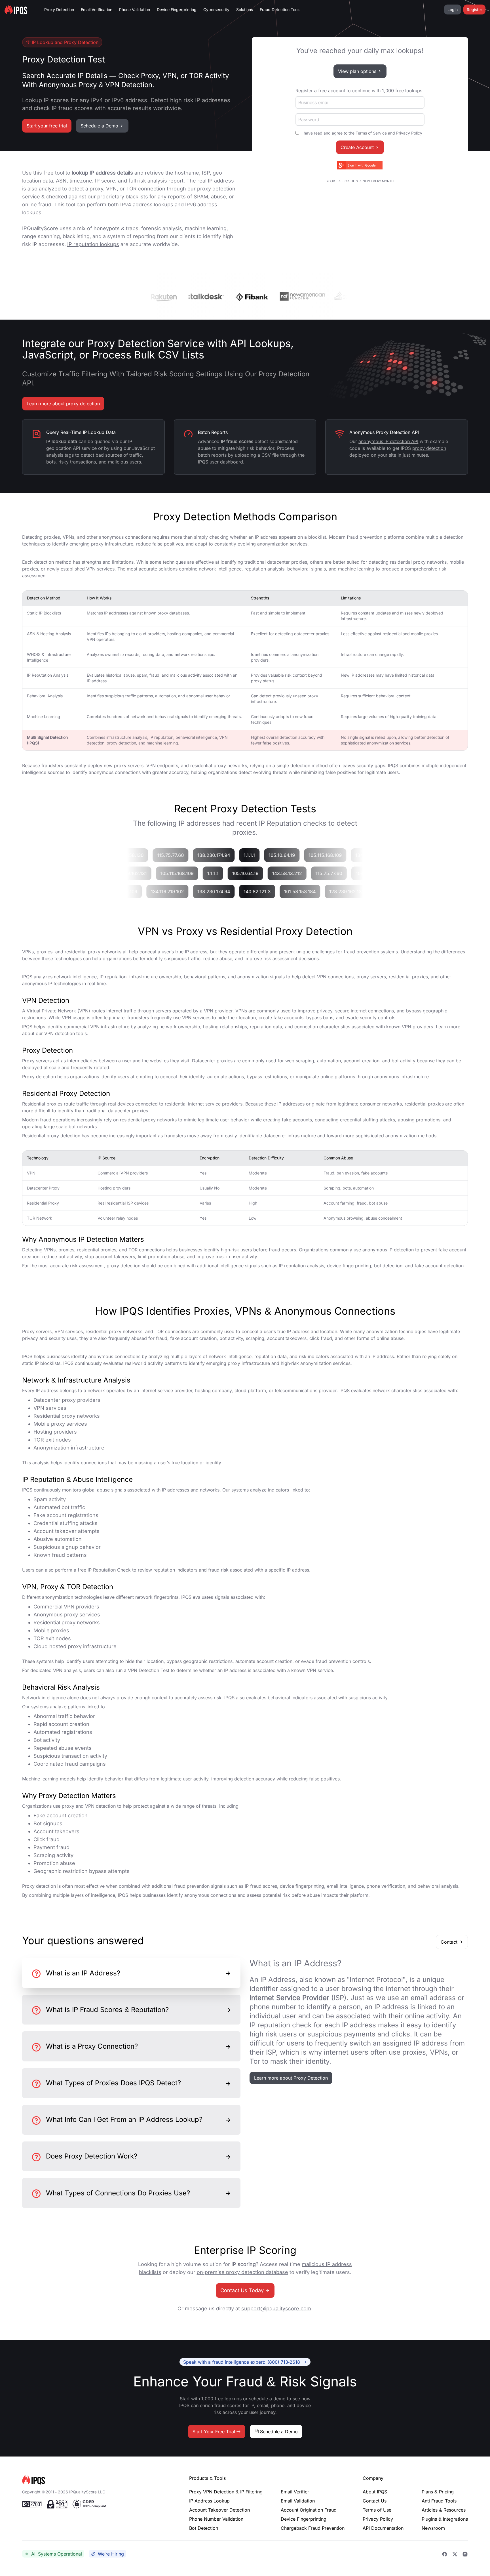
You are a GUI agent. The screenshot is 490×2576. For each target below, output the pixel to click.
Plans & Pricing (438, 2492)
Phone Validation (135, 10)
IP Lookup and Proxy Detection (65, 42)
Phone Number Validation (216, 2519)
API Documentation (383, 2528)
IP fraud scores (261, 1886)
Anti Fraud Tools (439, 2501)
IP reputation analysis (301, 1266)
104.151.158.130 (143, 855)
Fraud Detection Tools (280, 10)
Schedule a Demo (99, 126)
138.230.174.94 (229, 855)
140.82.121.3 (273, 891)
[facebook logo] (445, 2554)
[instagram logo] (465, 2554)
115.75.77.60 (186, 855)
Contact (449, 1942)
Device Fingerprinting (177, 10)
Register (474, 10)
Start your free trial (47, 126)
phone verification (386, 1886)
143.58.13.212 (275, 873)
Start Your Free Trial (214, 2432)
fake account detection (439, 1266)
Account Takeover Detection (219, 2510)
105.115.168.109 (341, 855)
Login (453, 10)
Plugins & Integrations (445, 2519)
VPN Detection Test (149, 1670)
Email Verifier (295, 2492)
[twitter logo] (455, 2554)
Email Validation (298, 2501)
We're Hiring (111, 2554)
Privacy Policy (410, 133)
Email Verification (97, 10)
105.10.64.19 (297, 855)
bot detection (388, 1266)
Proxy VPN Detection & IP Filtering (226, 2492)
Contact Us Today (242, 2290)
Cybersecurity (216, 10)
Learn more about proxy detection (63, 404)
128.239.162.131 (362, 891)
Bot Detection (204, 2528)
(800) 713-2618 (242, 2362)
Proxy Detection (59, 10)
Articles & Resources (444, 2510)
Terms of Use (377, 2510)
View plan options (357, 71)
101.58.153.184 (315, 891)
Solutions (245, 10)
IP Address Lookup (209, 2501)
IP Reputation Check (109, 1570)
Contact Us (375, 2501)
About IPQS (375, 2492)
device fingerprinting (349, 1266)
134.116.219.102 (183, 891)
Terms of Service (372, 133)
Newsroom (433, 2528)
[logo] (97, 2480)
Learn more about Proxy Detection (291, 2078)
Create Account (357, 147)
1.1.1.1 (265, 855)
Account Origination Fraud (309, 2510)
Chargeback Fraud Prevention (313, 2528)
